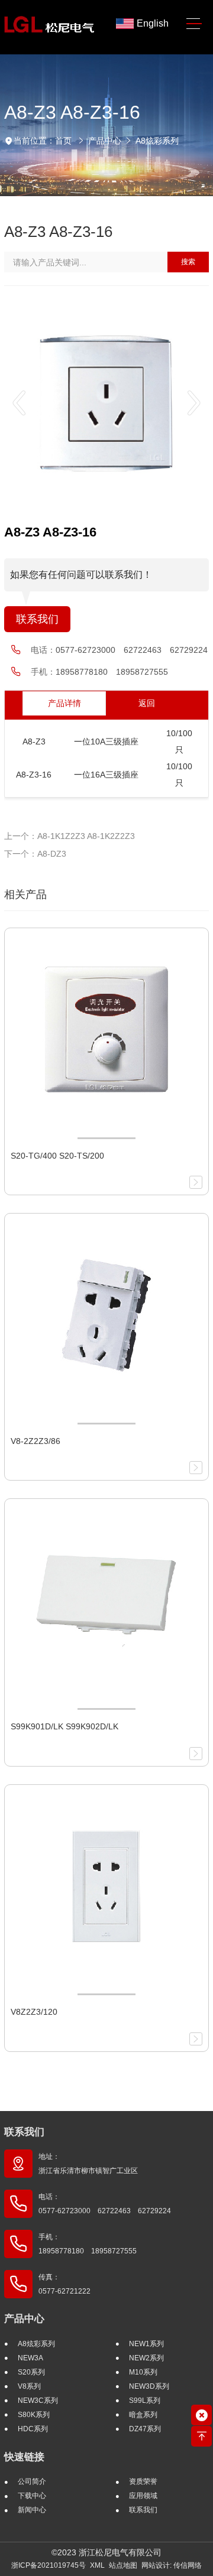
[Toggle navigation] (194, 24)
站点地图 (123, 2565)
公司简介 (32, 2481)
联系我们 (37, 619)
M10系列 (143, 2372)
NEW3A (30, 2358)
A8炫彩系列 (157, 141)
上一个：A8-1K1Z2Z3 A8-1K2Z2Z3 (70, 836)
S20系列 (31, 2372)
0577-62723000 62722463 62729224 (132, 650)
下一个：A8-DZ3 (35, 854)
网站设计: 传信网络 (172, 2565)
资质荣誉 (143, 2481)
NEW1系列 (146, 2344)
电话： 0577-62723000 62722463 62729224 (105, 2204)
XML (97, 2565)
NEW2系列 (146, 2358)
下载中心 (32, 2496)
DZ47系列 (145, 2429)
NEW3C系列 (38, 2401)
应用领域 (143, 2496)
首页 (63, 141)
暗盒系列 (143, 2415)
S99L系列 (145, 2401)
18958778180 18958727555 (112, 672)
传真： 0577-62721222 (64, 2284)
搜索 (188, 262)
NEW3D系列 (149, 2386)
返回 (147, 703)
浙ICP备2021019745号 (49, 2565)
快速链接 (24, 2457)
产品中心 (105, 141)
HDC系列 (33, 2429)
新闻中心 (32, 2510)
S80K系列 (34, 2415)
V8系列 (29, 2386)
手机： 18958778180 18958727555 (88, 2244)
